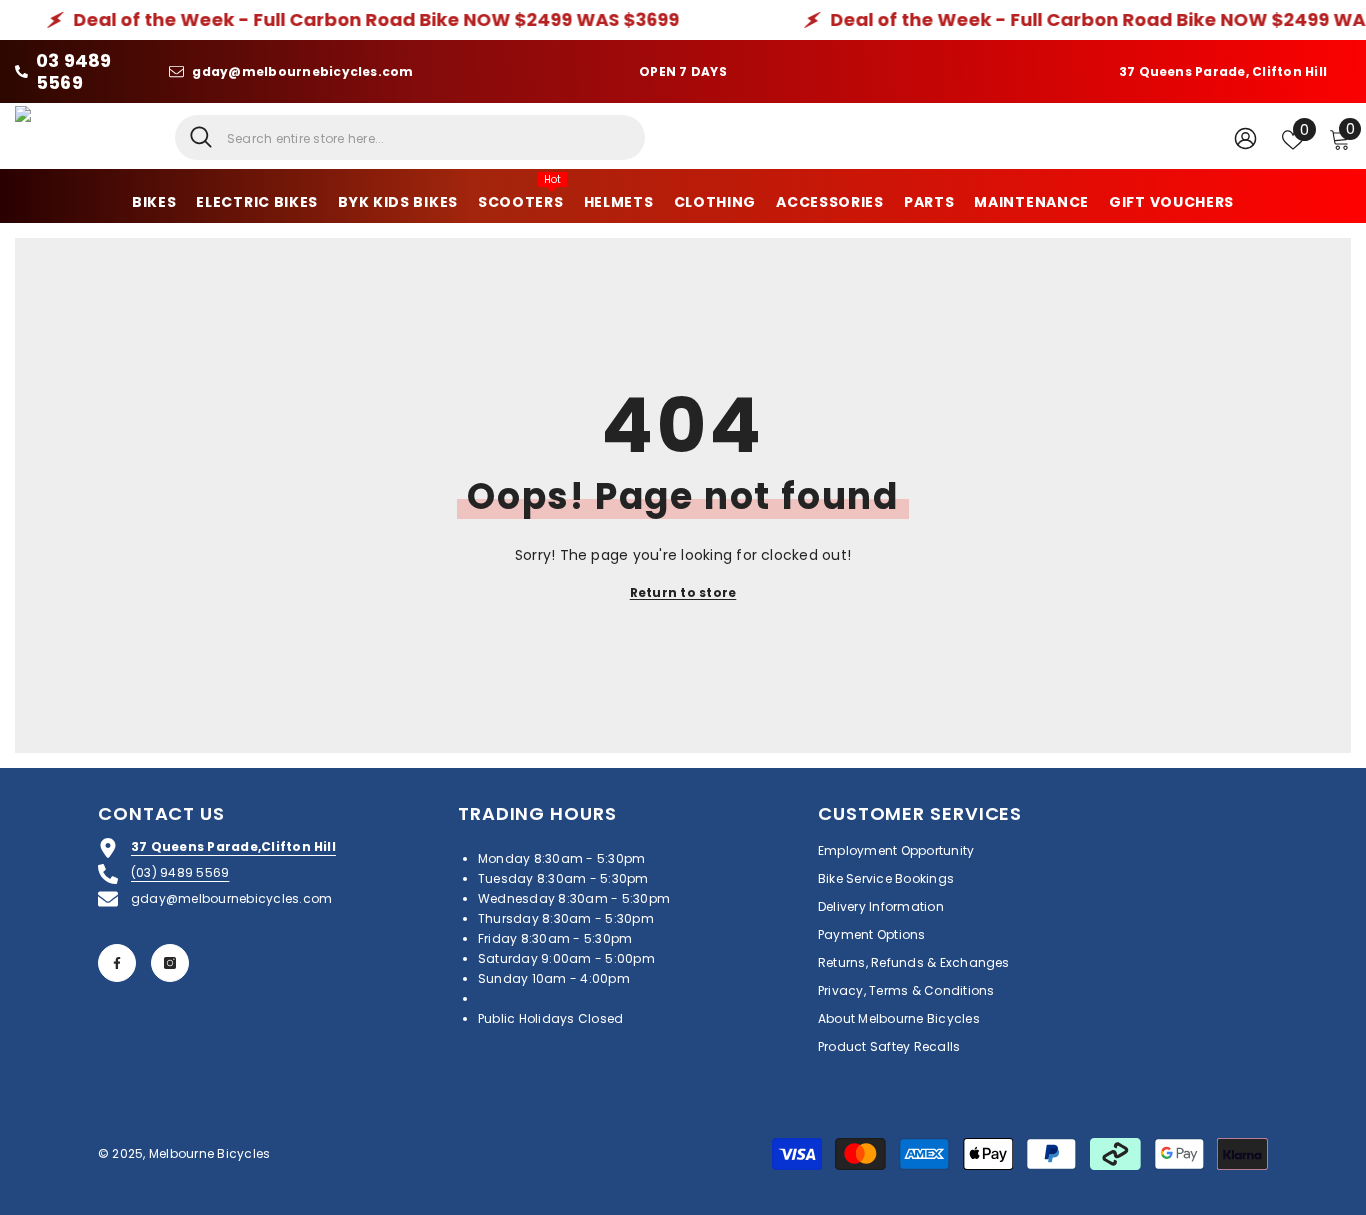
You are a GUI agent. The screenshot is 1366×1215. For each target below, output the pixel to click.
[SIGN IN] (1245, 137)
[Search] (410, 137)
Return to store (683, 592)
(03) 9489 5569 (180, 872)
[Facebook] (117, 963)
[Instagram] (170, 963)
